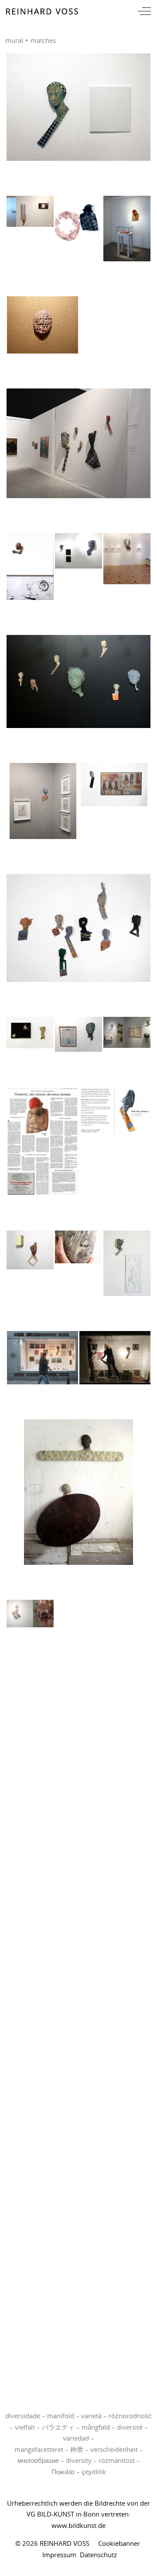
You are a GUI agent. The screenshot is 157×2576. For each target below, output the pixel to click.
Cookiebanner (119, 2543)
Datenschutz (98, 2555)
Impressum (59, 2555)
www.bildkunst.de (78, 2525)
